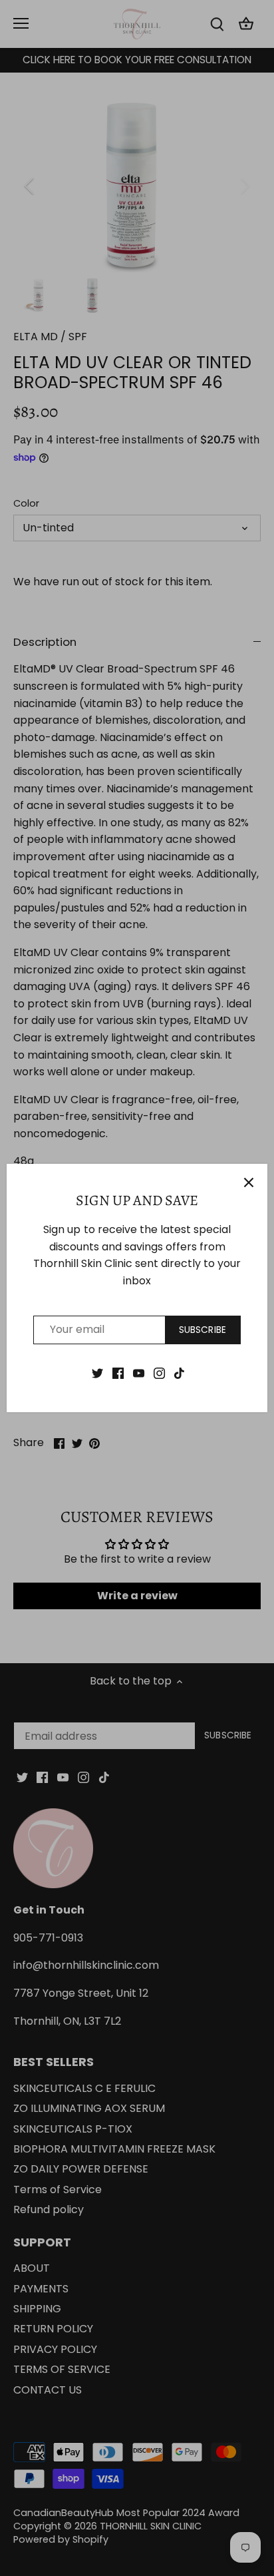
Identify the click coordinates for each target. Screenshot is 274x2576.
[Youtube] (139, 1373)
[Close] (249, 1182)
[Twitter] (97, 1373)
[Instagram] (159, 1373)
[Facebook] (118, 1373)
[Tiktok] (179, 1373)
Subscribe (203, 1330)
